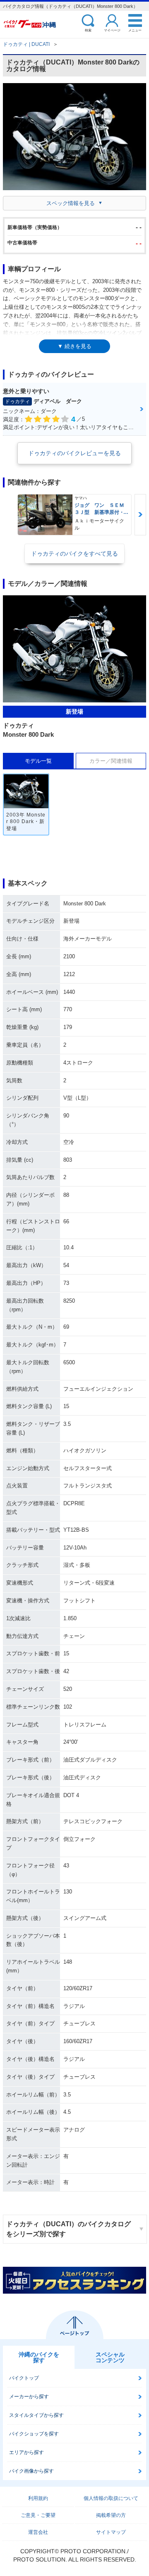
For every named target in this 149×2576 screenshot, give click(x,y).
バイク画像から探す (31, 2471)
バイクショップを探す (34, 2434)
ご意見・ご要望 (38, 2515)
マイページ (112, 30)
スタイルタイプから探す (36, 2415)
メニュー (135, 30)
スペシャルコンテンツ (110, 2357)
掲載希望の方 (111, 2515)
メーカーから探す (29, 2397)
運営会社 (38, 2532)
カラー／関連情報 (111, 761)
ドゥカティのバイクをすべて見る (74, 554)
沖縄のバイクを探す (39, 2357)
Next (140, 515)
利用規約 (38, 2498)
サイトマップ (111, 2532)
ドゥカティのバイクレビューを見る (74, 453)
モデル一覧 (38, 761)
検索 (88, 30)
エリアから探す (26, 2452)
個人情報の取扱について (111, 2498)
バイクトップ (24, 2378)
